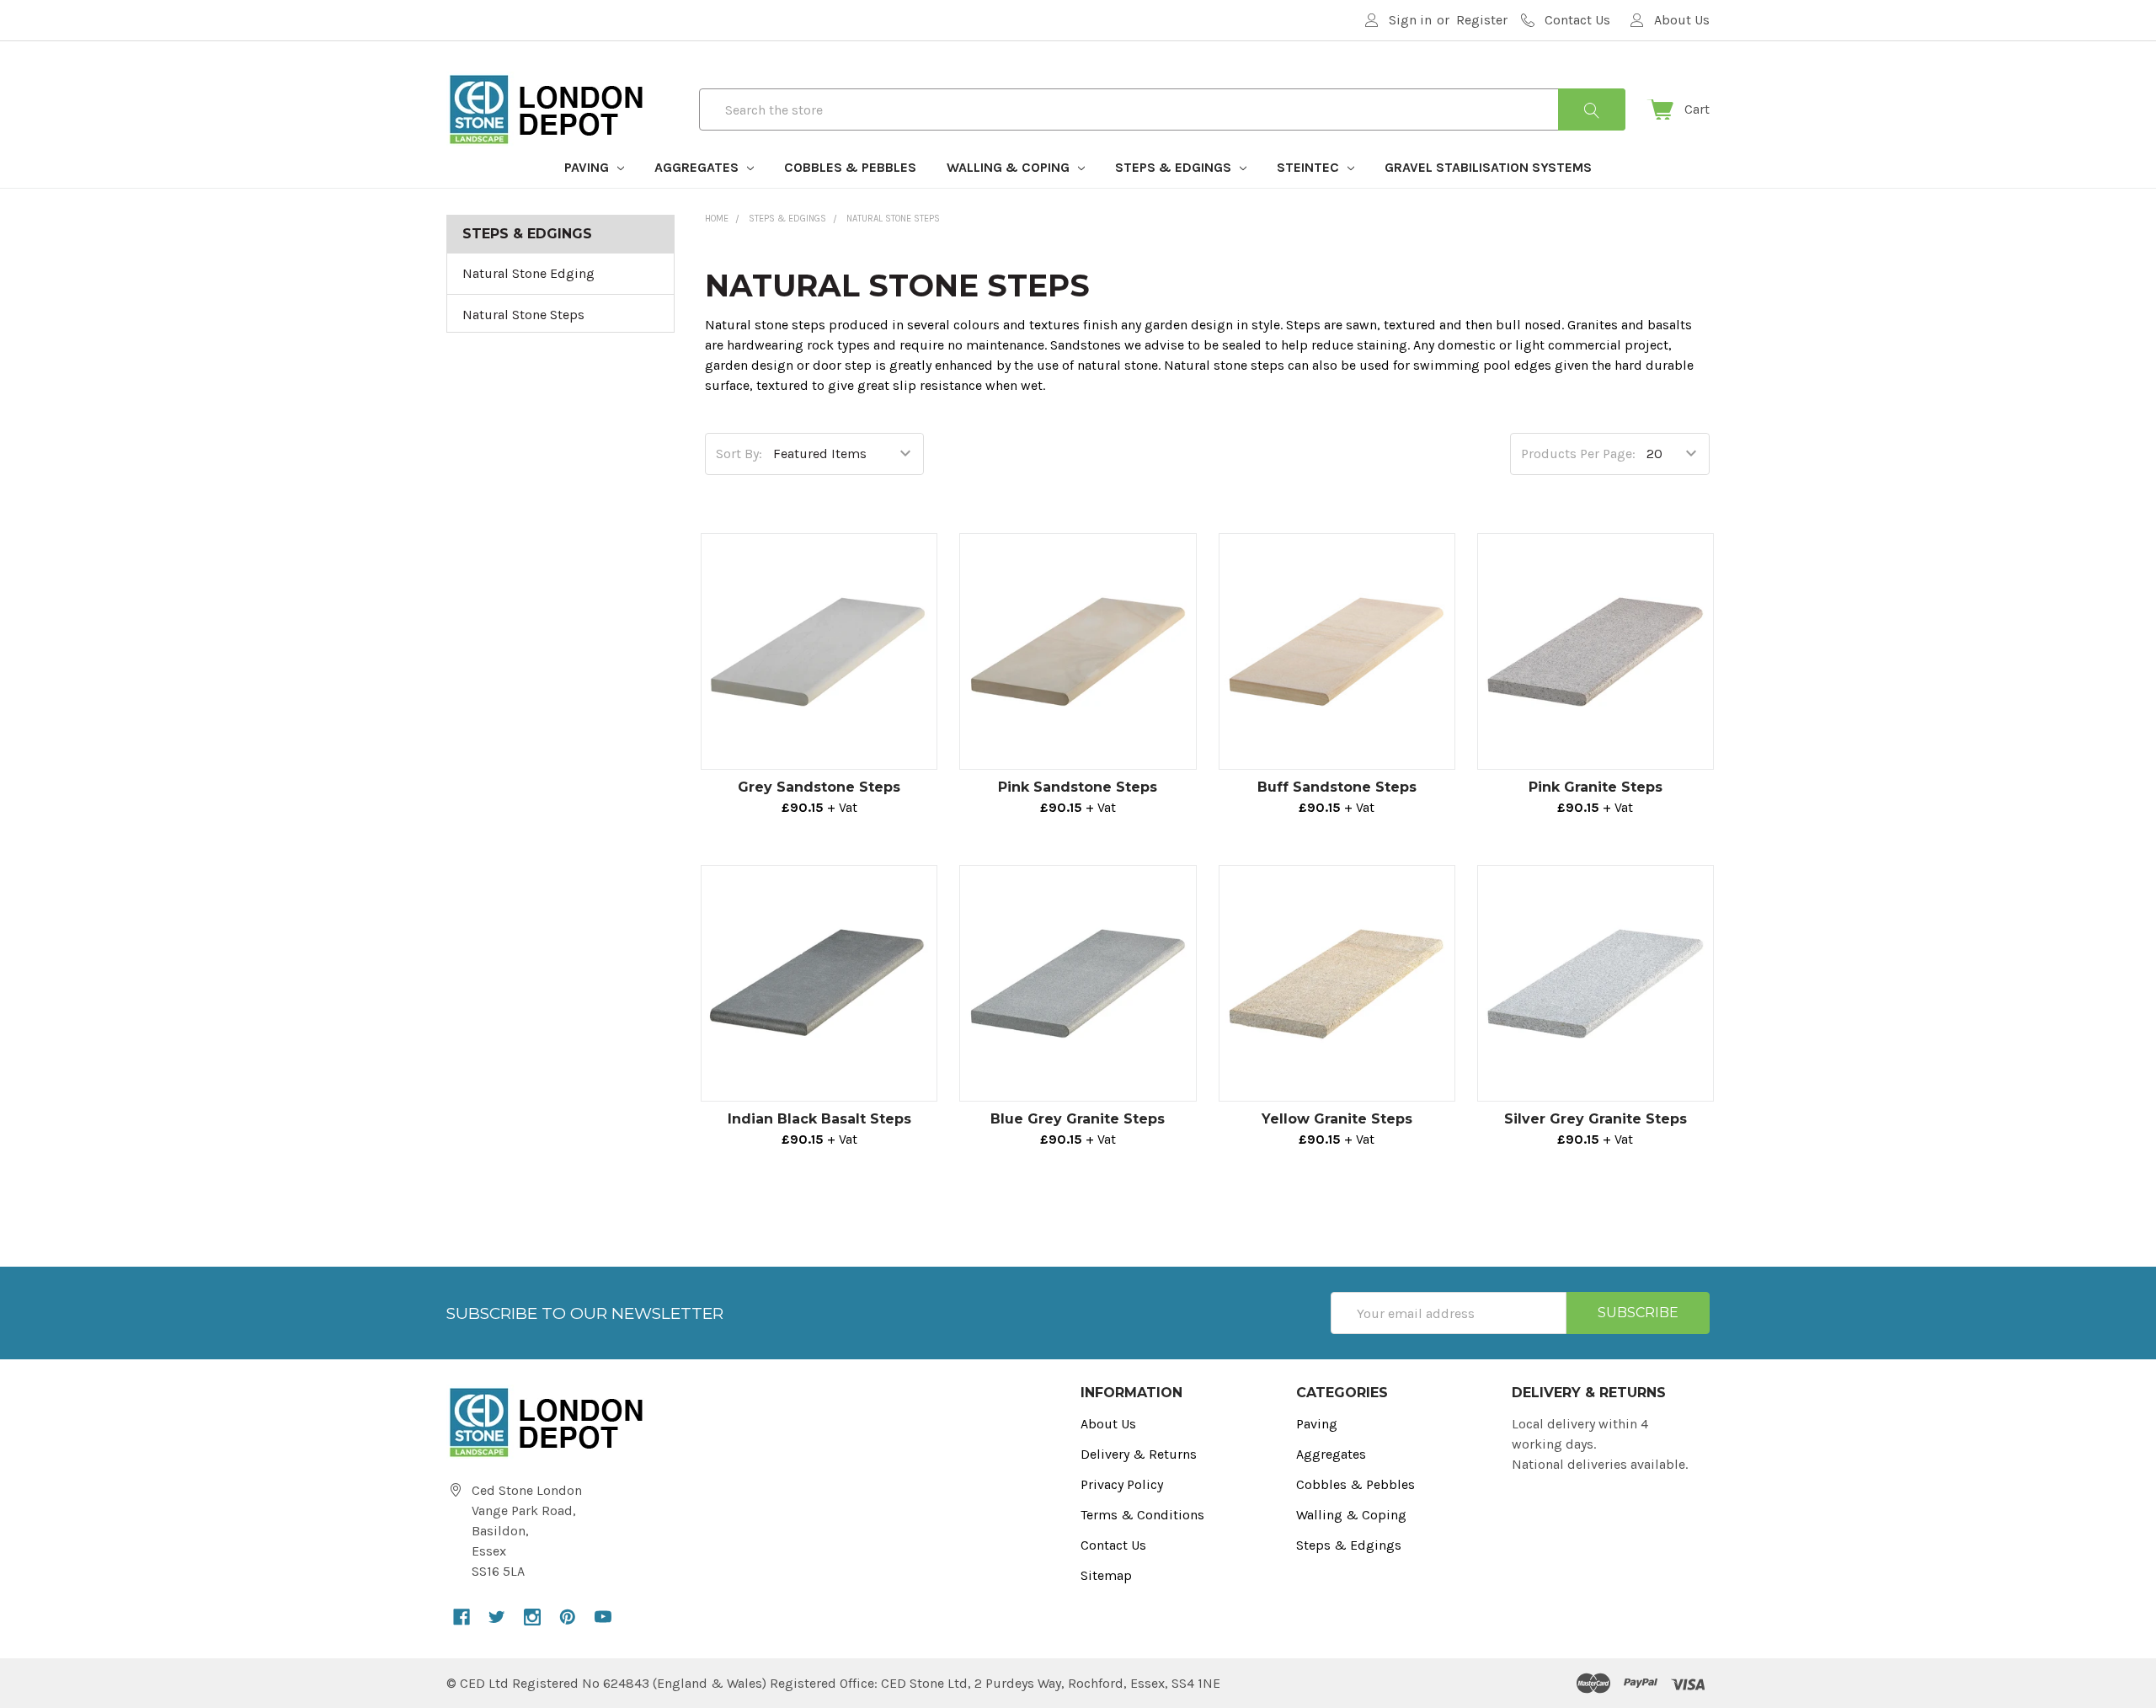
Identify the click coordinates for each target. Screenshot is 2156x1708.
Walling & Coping (1010, 167)
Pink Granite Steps (1596, 787)
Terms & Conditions (1142, 1515)
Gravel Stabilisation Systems (1488, 167)
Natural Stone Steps (523, 315)
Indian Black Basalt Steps (819, 1119)
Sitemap (1106, 1575)
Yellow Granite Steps (1337, 1119)
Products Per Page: (1578, 454)
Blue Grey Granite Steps (1078, 1119)
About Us (1108, 1424)
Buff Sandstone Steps (1337, 787)
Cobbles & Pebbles (850, 167)
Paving (588, 167)
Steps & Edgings (1175, 167)
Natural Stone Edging (528, 273)
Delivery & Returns (1139, 1454)
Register (1482, 20)
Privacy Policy (1122, 1484)
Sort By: (739, 454)
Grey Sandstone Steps (819, 787)
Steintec (1310, 167)
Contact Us (1113, 1545)
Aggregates (698, 167)
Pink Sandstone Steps (1078, 787)
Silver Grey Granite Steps (1596, 1119)
